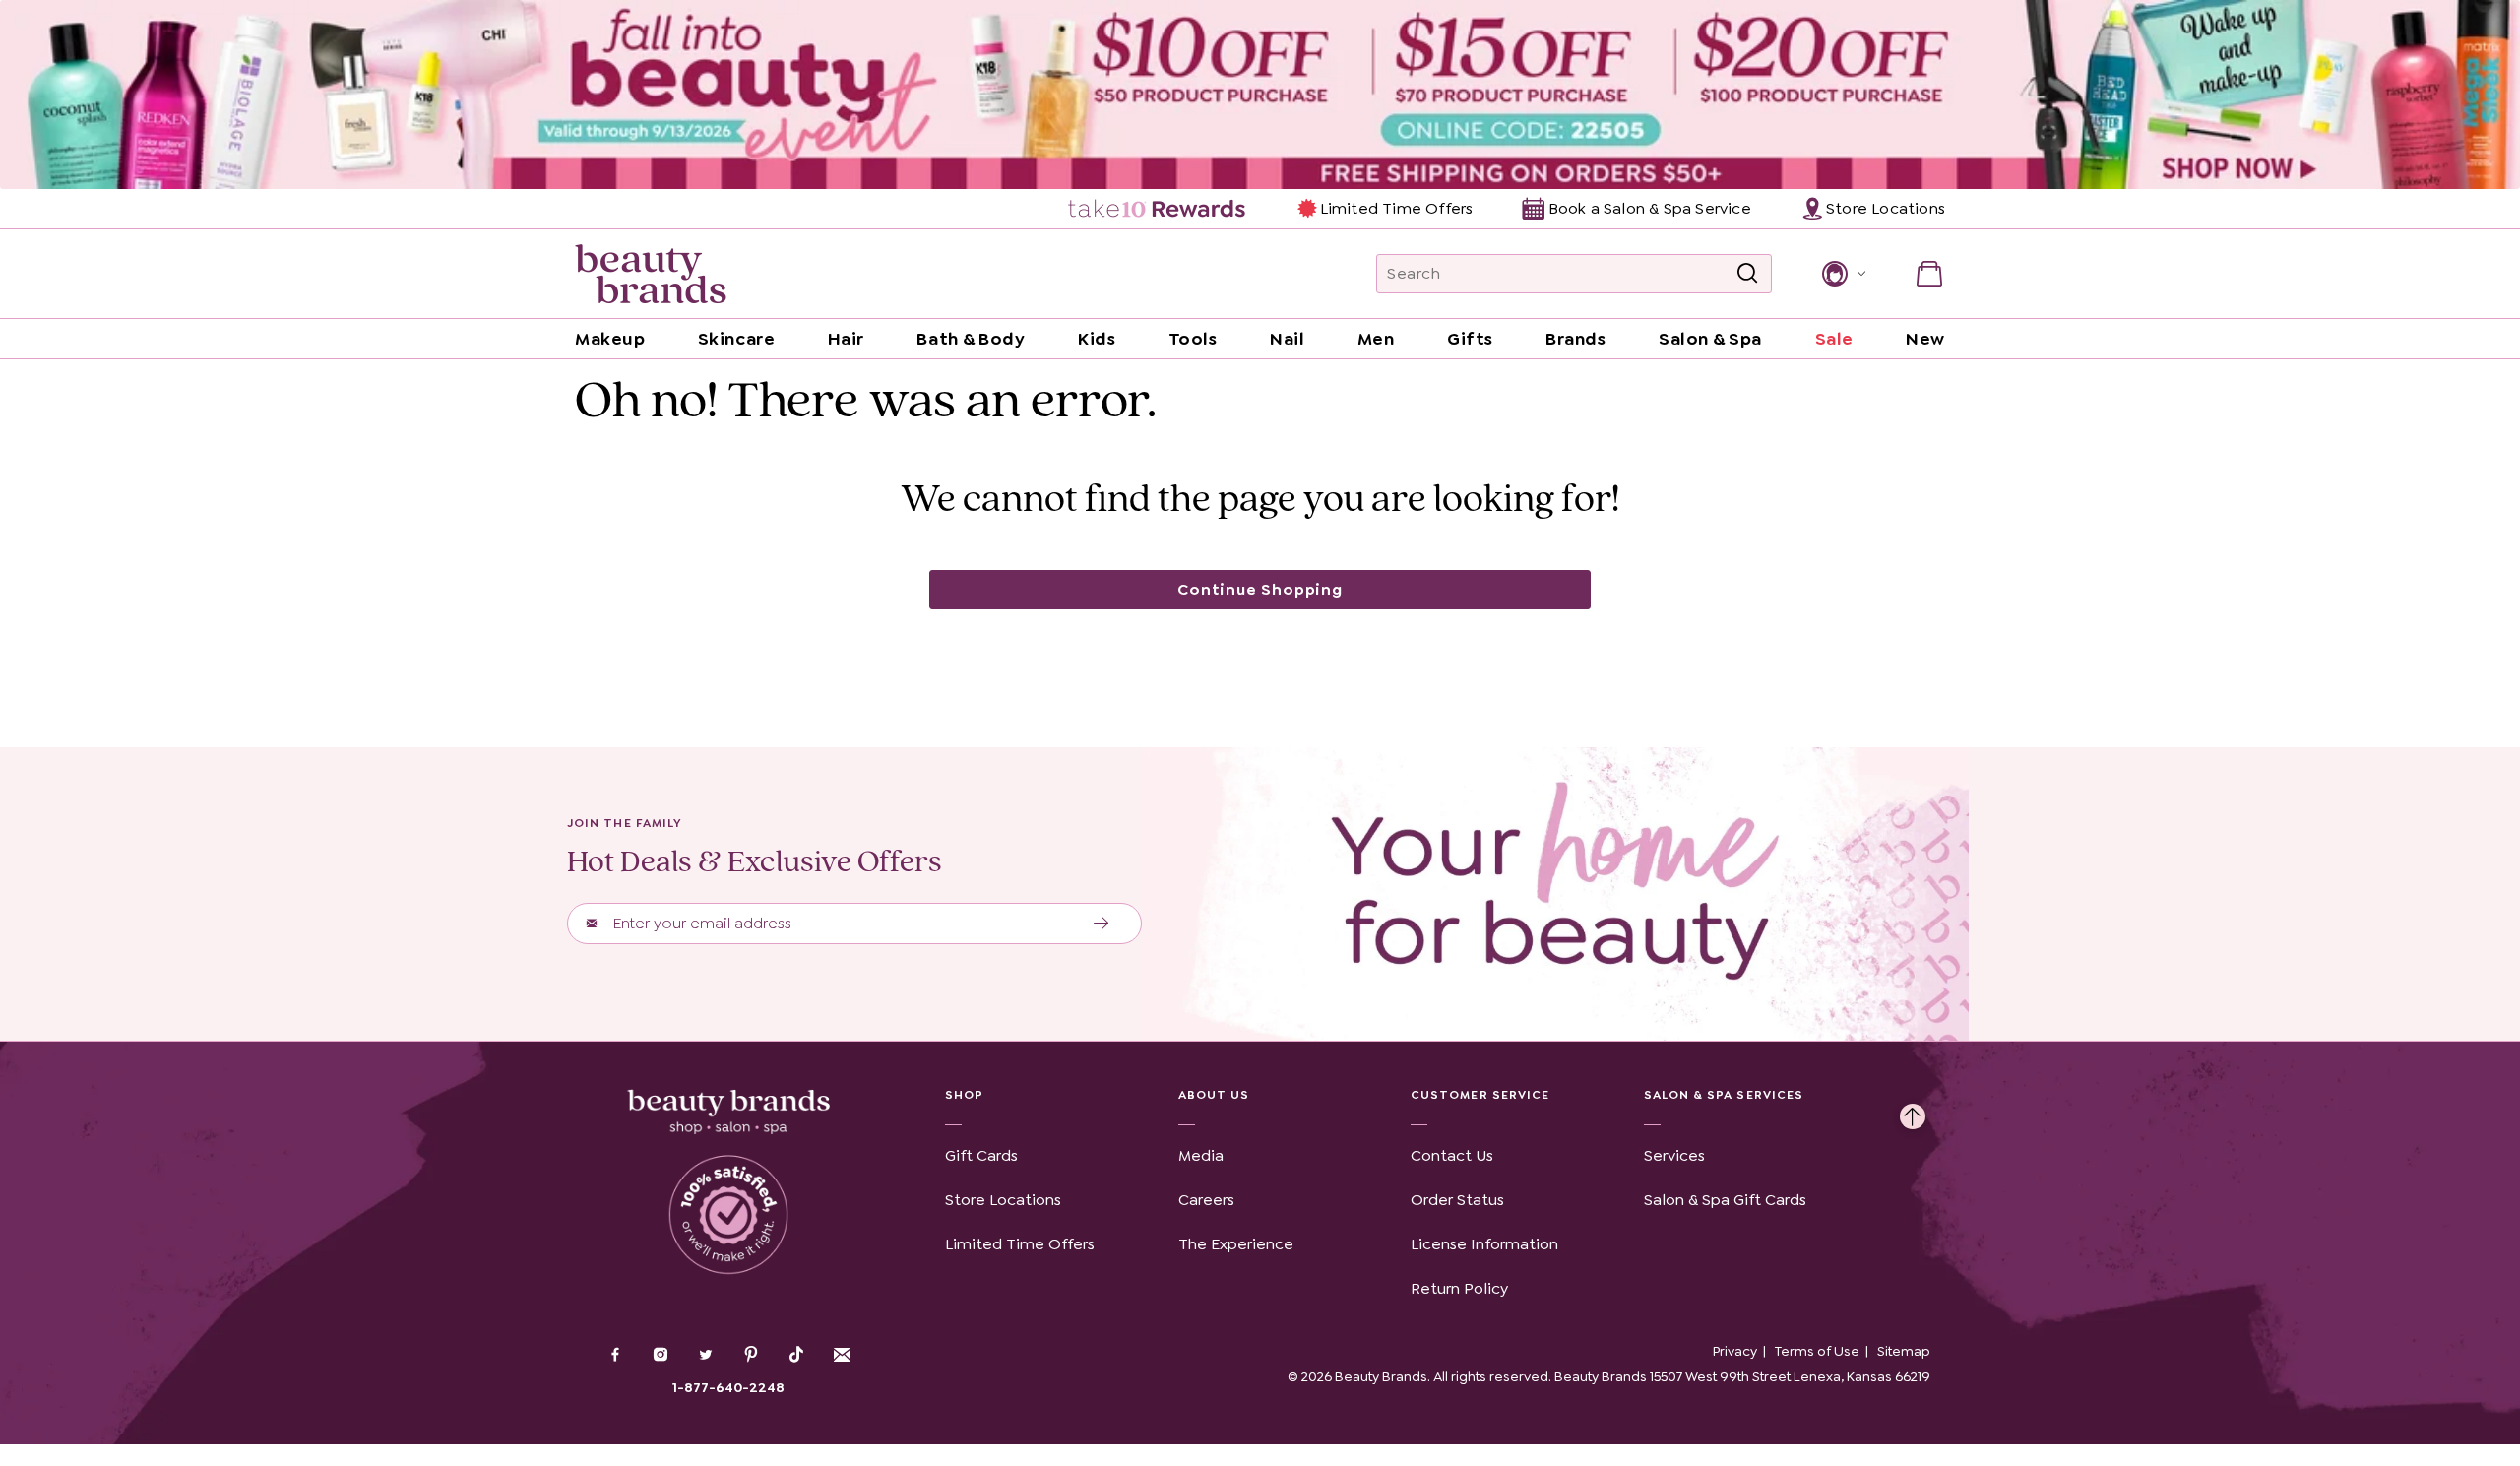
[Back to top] (1913, 1112)
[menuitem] (1158, 209)
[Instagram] (661, 1357)
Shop (964, 1095)
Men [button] (1376, 339)
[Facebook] (615, 1357)
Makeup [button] (610, 339)
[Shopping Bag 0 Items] (1929, 274)
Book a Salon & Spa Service (1649, 208)
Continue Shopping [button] (1260, 589)
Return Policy (1459, 1288)
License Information (1484, 1244)
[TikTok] (796, 1355)
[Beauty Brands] (651, 274)
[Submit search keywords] (1747, 274)
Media (1201, 1155)
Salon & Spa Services (1724, 1095)
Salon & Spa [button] (1710, 339)
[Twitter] (706, 1357)
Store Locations (1003, 1200)
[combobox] (1574, 274)
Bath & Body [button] (971, 339)
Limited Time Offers (1396, 208)
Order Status (1457, 1200)
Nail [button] (1287, 339)
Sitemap (1904, 1351)
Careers (1206, 1200)
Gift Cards (981, 1155)
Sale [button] (1834, 339)
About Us (1214, 1095)
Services (1674, 1155)
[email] (842, 1355)
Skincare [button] (736, 339)
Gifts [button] (1470, 339)
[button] (1842, 274)
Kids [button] (1097, 339)
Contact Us (1452, 1155)
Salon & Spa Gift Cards (1725, 1200)
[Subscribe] (1102, 924)
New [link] (1925, 339)
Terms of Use (1817, 1351)
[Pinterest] (751, 1357)
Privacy (1735, 1351)
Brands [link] (1575, 339)
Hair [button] (846, 339)
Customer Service (1480, 1095)
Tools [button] (1193, 339)
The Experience (1236, 1244)
